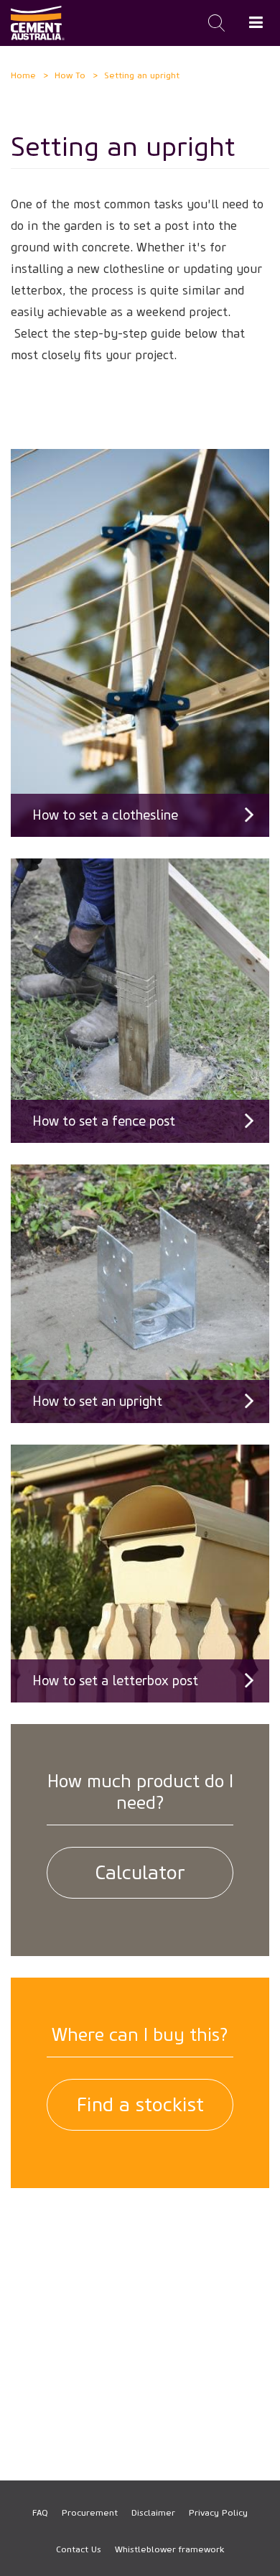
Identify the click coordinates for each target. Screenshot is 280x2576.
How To (70, 75)
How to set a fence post (104, 1121)
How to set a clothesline (105, 815)
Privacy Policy (218, 2512)
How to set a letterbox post (115, 1681)
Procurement (90, 2512)
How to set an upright (97, 1401)
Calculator (140, 1873)
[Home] (38, 23)
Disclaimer (153, 2512)
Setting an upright (142, 75)
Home (23, 75)
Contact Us (79, 2549)
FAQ (40, 2512)
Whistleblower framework (169, 2549)
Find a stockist (140, 2105)
